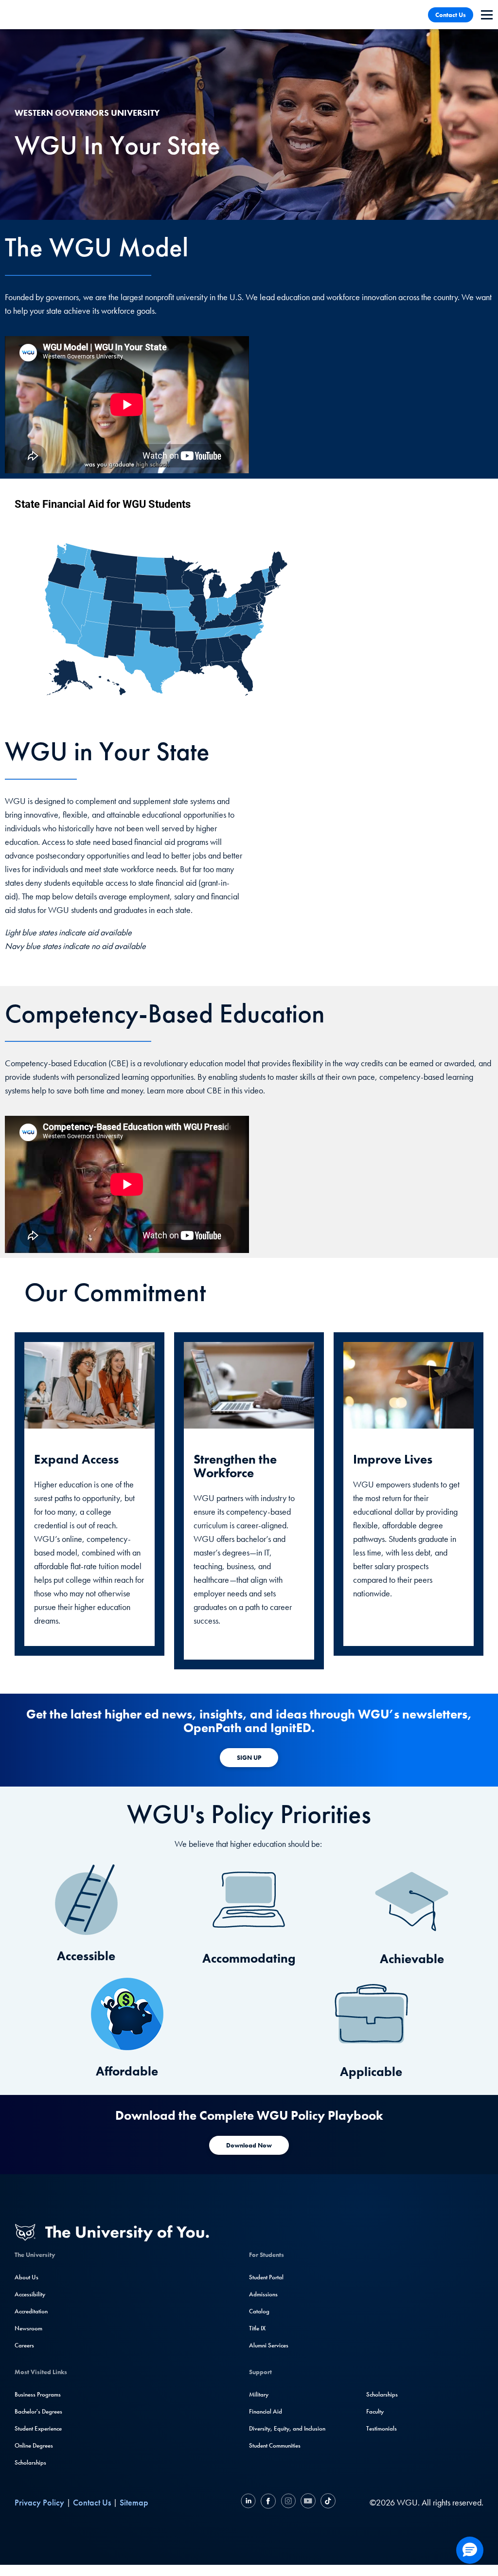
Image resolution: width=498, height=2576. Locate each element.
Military (259, 2394)
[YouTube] (308, 2502)
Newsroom (28, 2328)
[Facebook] (268, 2502)
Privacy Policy (39, 2502)
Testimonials (382, 2428)
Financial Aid (266, 2411)
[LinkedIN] (249, 2502)
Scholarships (30, 2462)
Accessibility (30, 2294)
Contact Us (451, 15)
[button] (470, 2550)
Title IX (257, 2328)
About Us (27, 2277)
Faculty (375, 2411)
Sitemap (134, 2502)
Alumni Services (269, 2345)
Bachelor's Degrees (38, 2411)
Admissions (263, 2294)
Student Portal (266, 2277)
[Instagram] (288, 2502)
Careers (24, 2345)
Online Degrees (34, 2445)
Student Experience (38, 2428)
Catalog (259, 2311)
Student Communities (275, 2445)
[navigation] (487, 15)
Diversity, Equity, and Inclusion (287, 2428)
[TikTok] (327, 2502)
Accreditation (31, 2311)
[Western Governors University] (41, 15)
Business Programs (38, 2394)
